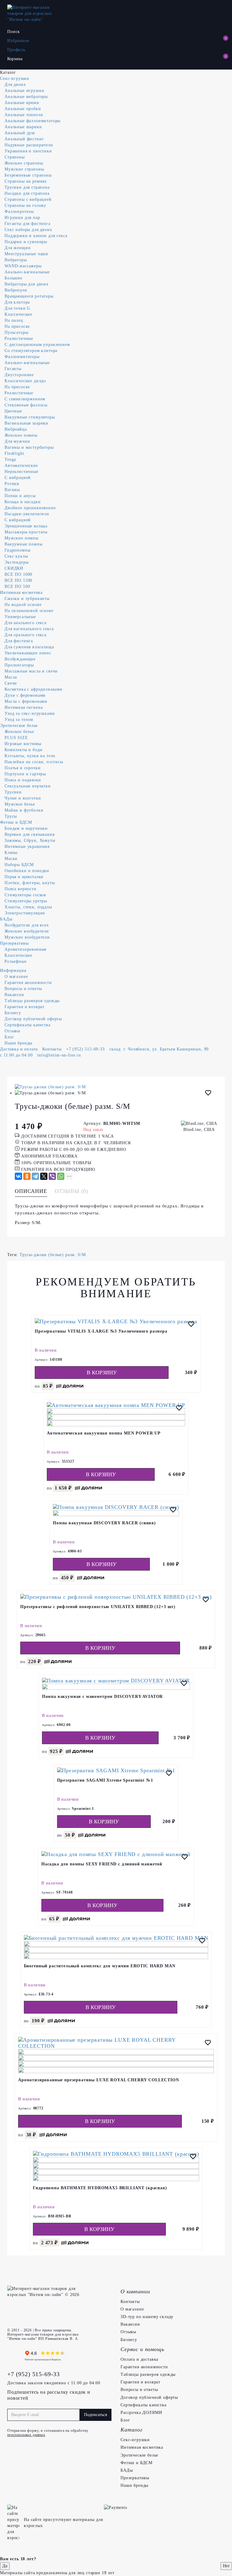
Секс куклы (16, 556)
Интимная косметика (21, 593)
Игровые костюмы (23, 744)
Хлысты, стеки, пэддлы (28, 907)
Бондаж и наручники (26, 828)
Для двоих (15, 85)
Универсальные (20, 617)
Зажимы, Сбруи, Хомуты (30, 840)
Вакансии (14, 995)
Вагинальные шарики (26, 423)
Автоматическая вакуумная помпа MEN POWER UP (104, 1433)
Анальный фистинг (24, 139)
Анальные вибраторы (26, 97)
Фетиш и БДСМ (16, 822)
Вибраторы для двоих (27, 284)
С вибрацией (18, 478)
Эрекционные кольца (26, 526)
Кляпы (11, 853)
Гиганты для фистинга (27, 224)
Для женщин (18, 248)
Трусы (11, 816)
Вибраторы (16, 260)
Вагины (12, 490)
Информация (13, 970)
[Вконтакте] (13, 2356)
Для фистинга (19, 641)
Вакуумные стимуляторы (30, 417)
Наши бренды (18, 1043)
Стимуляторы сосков (25, 895)
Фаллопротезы (19, 212)
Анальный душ (20, 133)
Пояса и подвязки (23, 780)
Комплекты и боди (23, 750)
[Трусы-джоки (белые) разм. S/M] (116, 1087)
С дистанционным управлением (37, 345)
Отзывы (12, 1031)
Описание (31, 1191)
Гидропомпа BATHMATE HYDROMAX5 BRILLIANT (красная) (100, 2188)
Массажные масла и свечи (31, 671)
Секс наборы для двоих (28, 230)
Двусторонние (19, 375)
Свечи (11, 683)
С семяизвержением (25, 399)
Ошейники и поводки (27, 871)
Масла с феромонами (26, 701)
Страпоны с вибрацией (28, 199)
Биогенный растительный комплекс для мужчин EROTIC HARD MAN (100, 1966)
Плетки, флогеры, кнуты (30, 883)
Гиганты (13, 369)
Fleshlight (14, 453)
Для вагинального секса (29, 629)
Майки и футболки (24, 810)
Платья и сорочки (23, 768)
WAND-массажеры (23, 266)
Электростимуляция (25, 913)
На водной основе (23, 605)
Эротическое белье (19, 726)
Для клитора (17, 302)
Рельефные (16, 961)
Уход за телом (19, 720)
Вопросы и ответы (23, 989)
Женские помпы (21, 435)
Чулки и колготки (23, 798)
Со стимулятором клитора (31, 351)
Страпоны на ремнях (26, 181)
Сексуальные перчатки (28, 786)
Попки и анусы (20, 496)
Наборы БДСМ (19, 865)
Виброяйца (16, 429)
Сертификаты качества (27, 1025)
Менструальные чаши (26, 254)
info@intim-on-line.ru (59, 1055)
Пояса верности (21, 889)
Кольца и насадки (23, 502)
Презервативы (14, 943)
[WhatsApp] (61, 1176)
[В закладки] (208, 1094)
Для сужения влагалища (29, 647)
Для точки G (17, 308)
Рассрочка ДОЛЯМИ (141, 2413)
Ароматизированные (26, 949)
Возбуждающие (20, 659)
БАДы (6, 919)
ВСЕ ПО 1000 (18, 574)
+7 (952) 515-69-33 (85, 1049)
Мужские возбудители (27, 937)
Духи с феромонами (25, 695)
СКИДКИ (14, 568)
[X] (44, 1176)
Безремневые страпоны (28, 175)
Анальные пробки (23, 109)
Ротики (12, 484)
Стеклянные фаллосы (26, 405)
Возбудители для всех (27, 925)
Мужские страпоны (24, 169)
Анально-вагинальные (27, 272)
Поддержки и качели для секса (36, 236)
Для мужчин (17, 441)
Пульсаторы (16, 332)
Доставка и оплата (19, 1049)
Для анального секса (26, 623)
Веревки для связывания (29, 834)
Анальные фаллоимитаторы (32, 121)
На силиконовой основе (29, 611)
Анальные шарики (23, 127)
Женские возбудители (27, 931)
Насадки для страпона (27, 193)
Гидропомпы (17, 550)
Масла (11, 677)
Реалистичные (19, 339)
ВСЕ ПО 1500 (18, 580)
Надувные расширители (29, 145)
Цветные (13, 411)
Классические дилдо (25, 381)
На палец (14, 320)
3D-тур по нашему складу (147, 2317)
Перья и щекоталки (24, 877)
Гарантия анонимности (28, 983)
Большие (13, 278)
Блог (9, 1037)
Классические (18, 314)
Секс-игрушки (15, 78)
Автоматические (21, 466)
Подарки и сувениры (26, 242)
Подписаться (95, 2415)
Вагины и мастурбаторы (29, 447)
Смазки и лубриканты (27, 599)
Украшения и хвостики (28, 151)
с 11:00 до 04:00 (16, 1055)
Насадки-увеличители (27, 514)
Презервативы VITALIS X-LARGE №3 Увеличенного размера (101, 1331)
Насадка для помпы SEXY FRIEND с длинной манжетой (102, 1864)
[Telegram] (35, 1176)
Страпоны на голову (25, 205)
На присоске (17, 326)
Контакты (52, 1049)
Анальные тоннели (24, 115)
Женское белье (19, 732)
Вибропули (16, 290)
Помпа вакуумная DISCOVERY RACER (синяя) (104, 1523)
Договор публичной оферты (33, 1019)
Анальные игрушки (24, 91)
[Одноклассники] (27, 1176)
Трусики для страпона (27, 187)
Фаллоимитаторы (22, 357)
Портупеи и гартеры (25, 774)
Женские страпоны (24, 163)
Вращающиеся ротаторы (29, 296)
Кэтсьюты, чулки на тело (30, 756)
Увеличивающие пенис (28, 653)
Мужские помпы (21, 538)
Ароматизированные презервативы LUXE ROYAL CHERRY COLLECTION (99, 2080)
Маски (11, 859)
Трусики (13, 792)
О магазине (16, 977)
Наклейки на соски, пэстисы (34, 762)
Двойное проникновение (30, 508)
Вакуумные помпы (24, 544)
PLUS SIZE (16, 738)
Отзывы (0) (71, 1191)
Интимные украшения (27, 847)
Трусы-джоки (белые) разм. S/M (53, 1255)
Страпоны (15, 157)
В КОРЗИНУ (102, 1373)
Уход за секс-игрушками (30, 713)
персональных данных (26, 2435)
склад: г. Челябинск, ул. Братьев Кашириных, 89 (159, 1049)
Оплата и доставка (139, 2359)
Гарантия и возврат (24, 1007)
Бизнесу (13, 1013)
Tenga (10, 459)
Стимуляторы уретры (26, 901)
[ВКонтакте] (18, 1176)
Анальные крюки (22, 103)
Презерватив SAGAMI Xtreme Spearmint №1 (105, 1780)
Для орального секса (26, 635)
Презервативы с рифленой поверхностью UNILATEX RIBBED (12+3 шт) (98, 1607)
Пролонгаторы (19, 665)
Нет (226, 2566)
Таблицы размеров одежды (32, 1001)
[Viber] (52, 1176)
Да (5, 2566)
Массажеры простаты (26, 532)
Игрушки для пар (22, 218)
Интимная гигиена (24, 707)
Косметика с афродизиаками (34, 689)
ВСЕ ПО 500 (17, 586)
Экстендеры (16, 562)
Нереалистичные (21, 472)
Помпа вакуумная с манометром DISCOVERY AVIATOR (103, 1697)
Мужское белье (20, 804)
